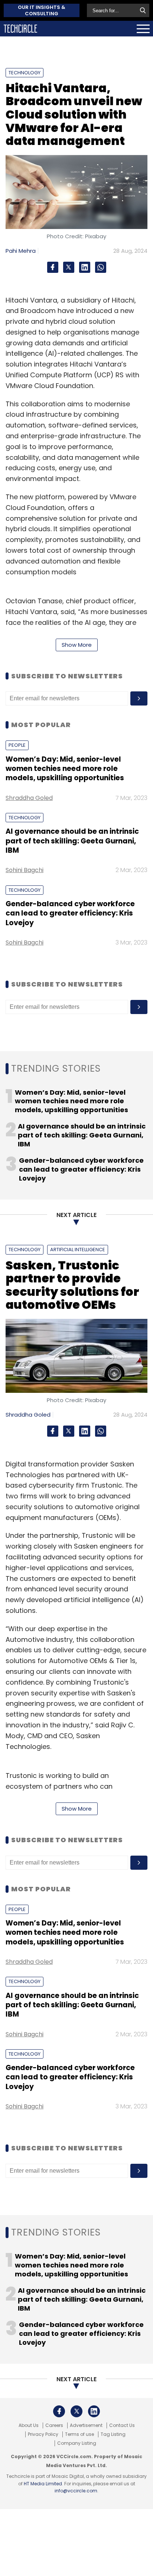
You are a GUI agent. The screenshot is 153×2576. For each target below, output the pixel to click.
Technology (25, 73)
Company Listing (77, 2443)
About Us (29, 2425)
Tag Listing (113, 2434)
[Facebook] (53, 267)
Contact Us (122, 2425)
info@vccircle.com (76, 2491)
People (17, 745)
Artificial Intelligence (78, 1250)
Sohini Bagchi (25, 870)
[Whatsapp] (101, 267)
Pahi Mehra (21, 251)
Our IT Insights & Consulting (42, 10)
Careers (54, 2425)
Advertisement (86, 2425)
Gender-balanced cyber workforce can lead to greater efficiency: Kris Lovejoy (70, 913)
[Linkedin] (85, 267)
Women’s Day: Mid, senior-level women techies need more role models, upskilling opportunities (65, 769)
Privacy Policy (43, 2434)
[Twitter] (69, 267)
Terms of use (79, 2434)
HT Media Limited (43, 2484)
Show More (77, 645)
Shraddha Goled (29, 798)
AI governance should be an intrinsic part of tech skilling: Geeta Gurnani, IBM (72, 841)
